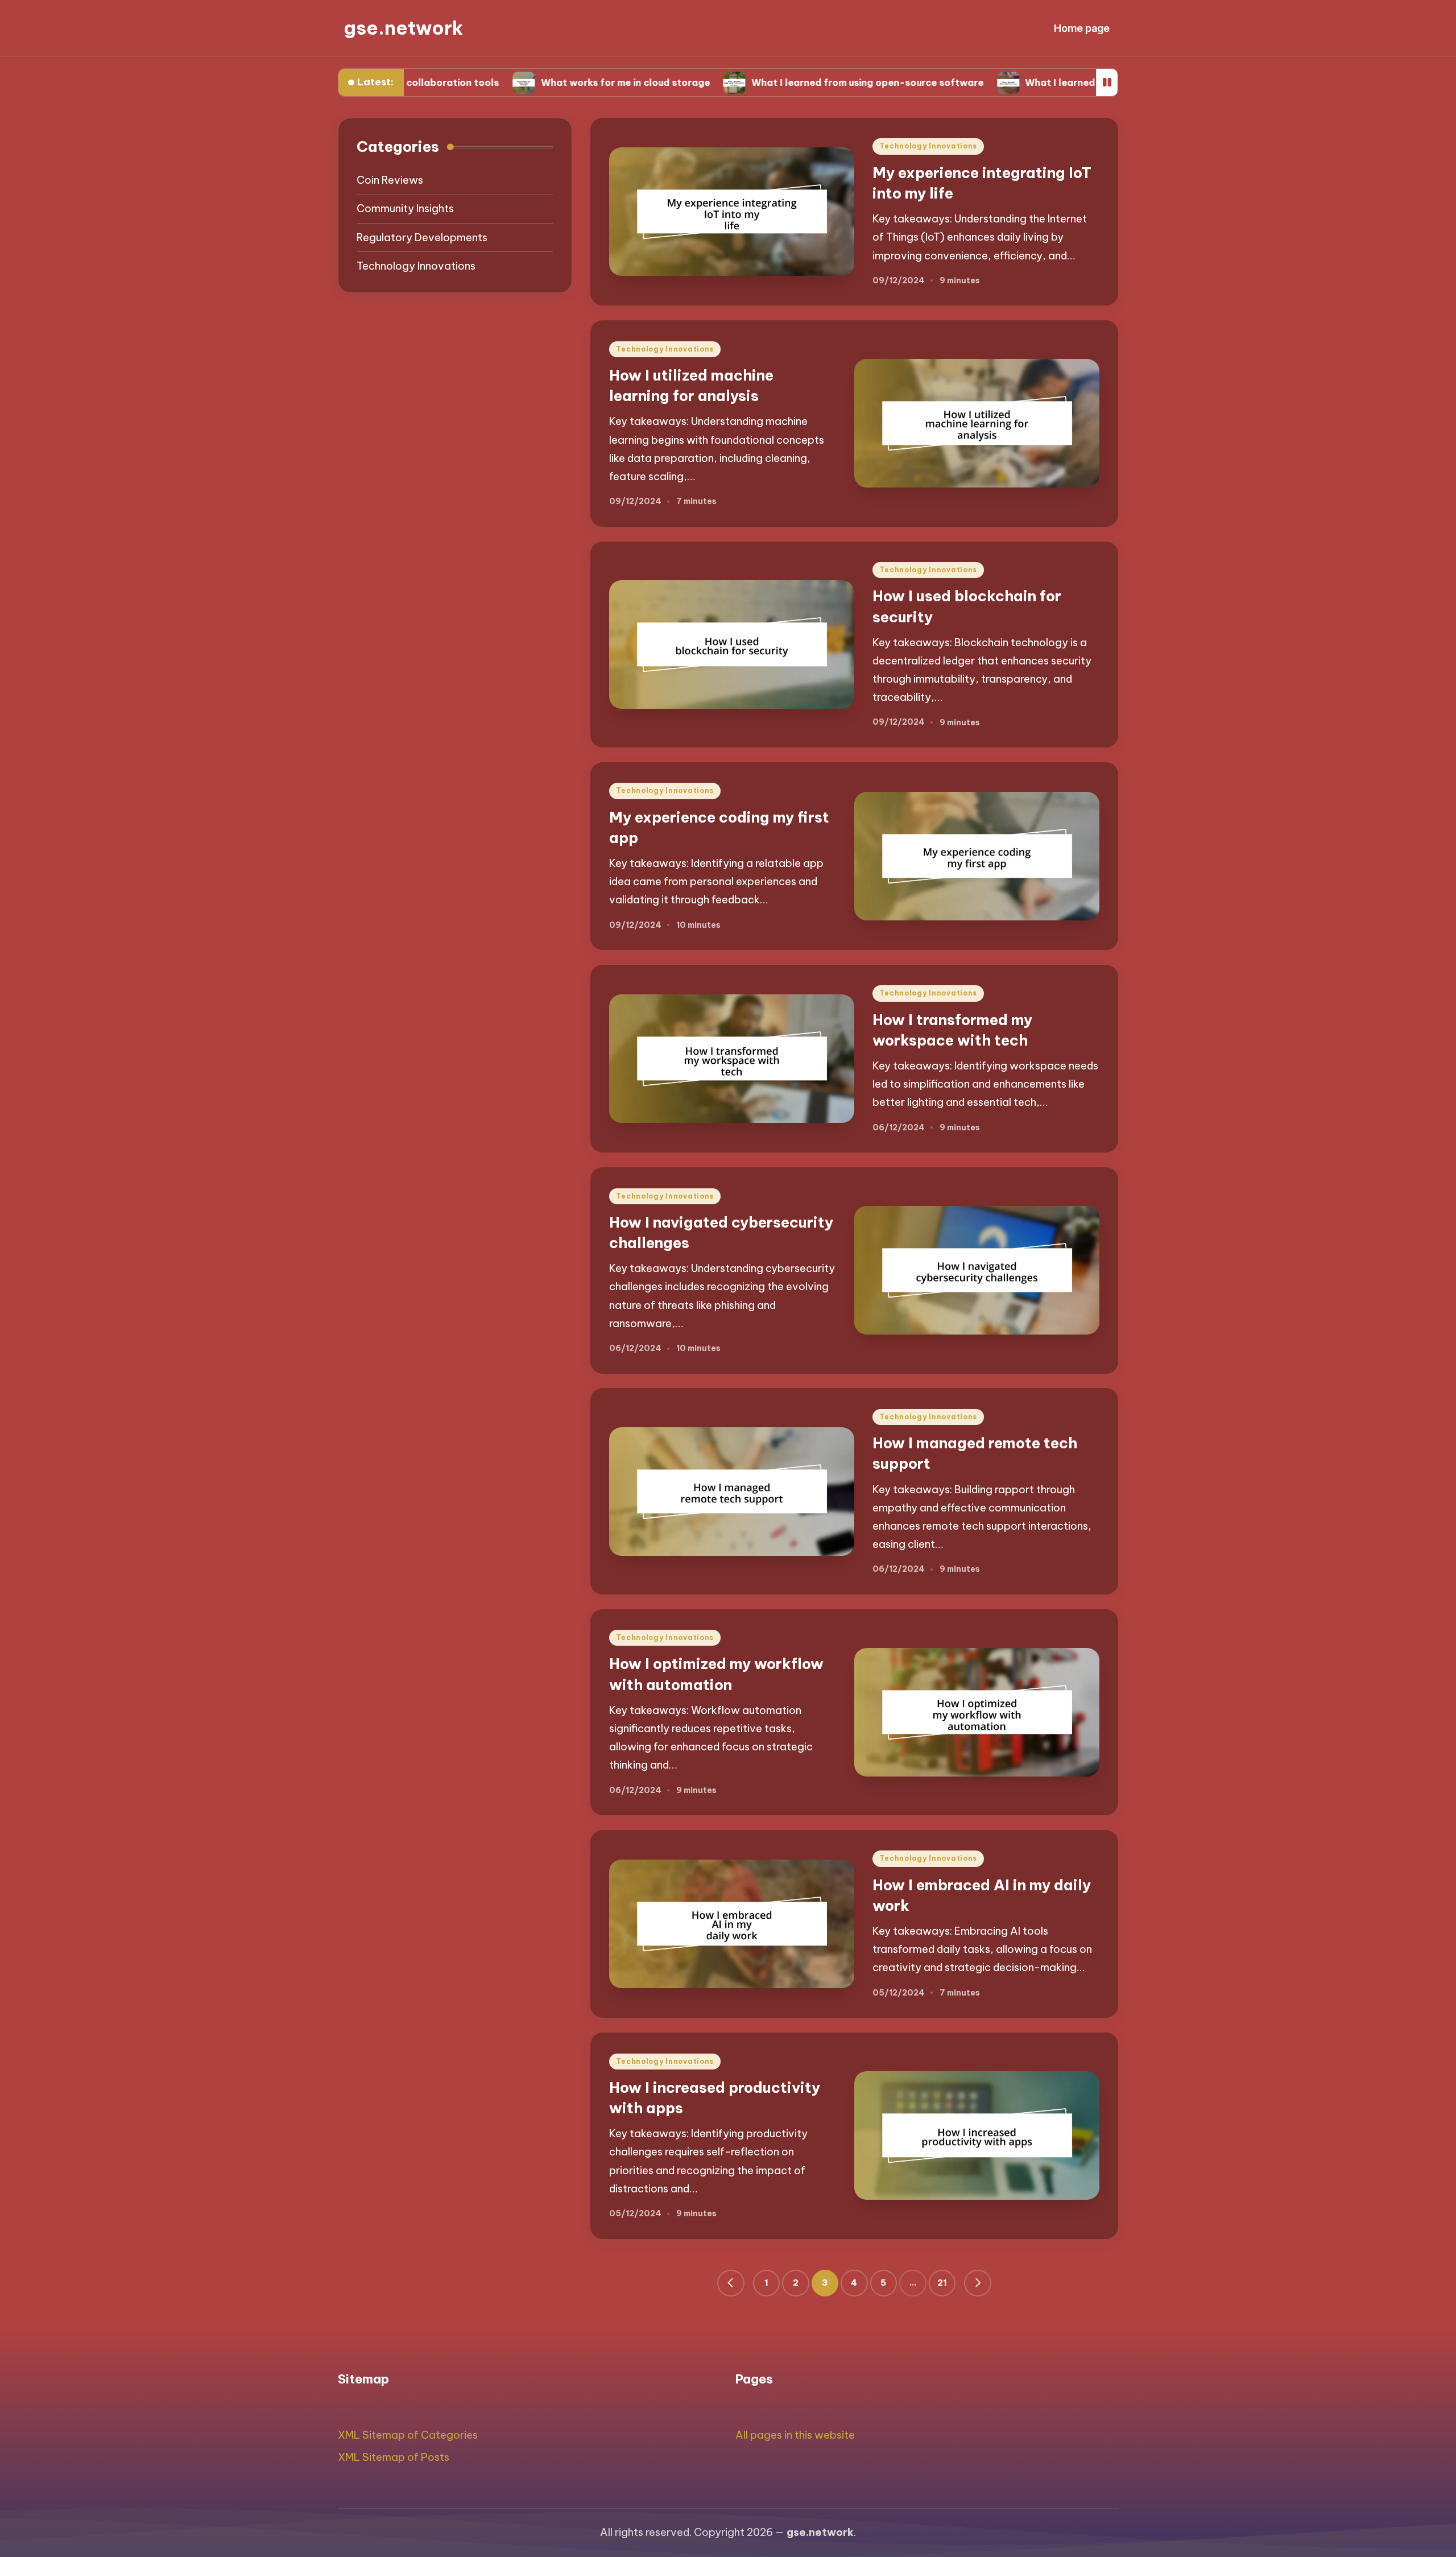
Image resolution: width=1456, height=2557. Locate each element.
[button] (731, 2283)
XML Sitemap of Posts (394, 2457)
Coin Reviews (390, 181)
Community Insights (405, 209)
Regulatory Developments (422, 237)
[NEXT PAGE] (978, 2283)
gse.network (403, 28)
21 (942, 2283)
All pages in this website (795, 2435)
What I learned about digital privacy (993, 82)
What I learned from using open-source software (749, 82)
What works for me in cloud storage (507, 82)
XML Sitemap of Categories (408, 2435)
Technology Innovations (928, 146)
